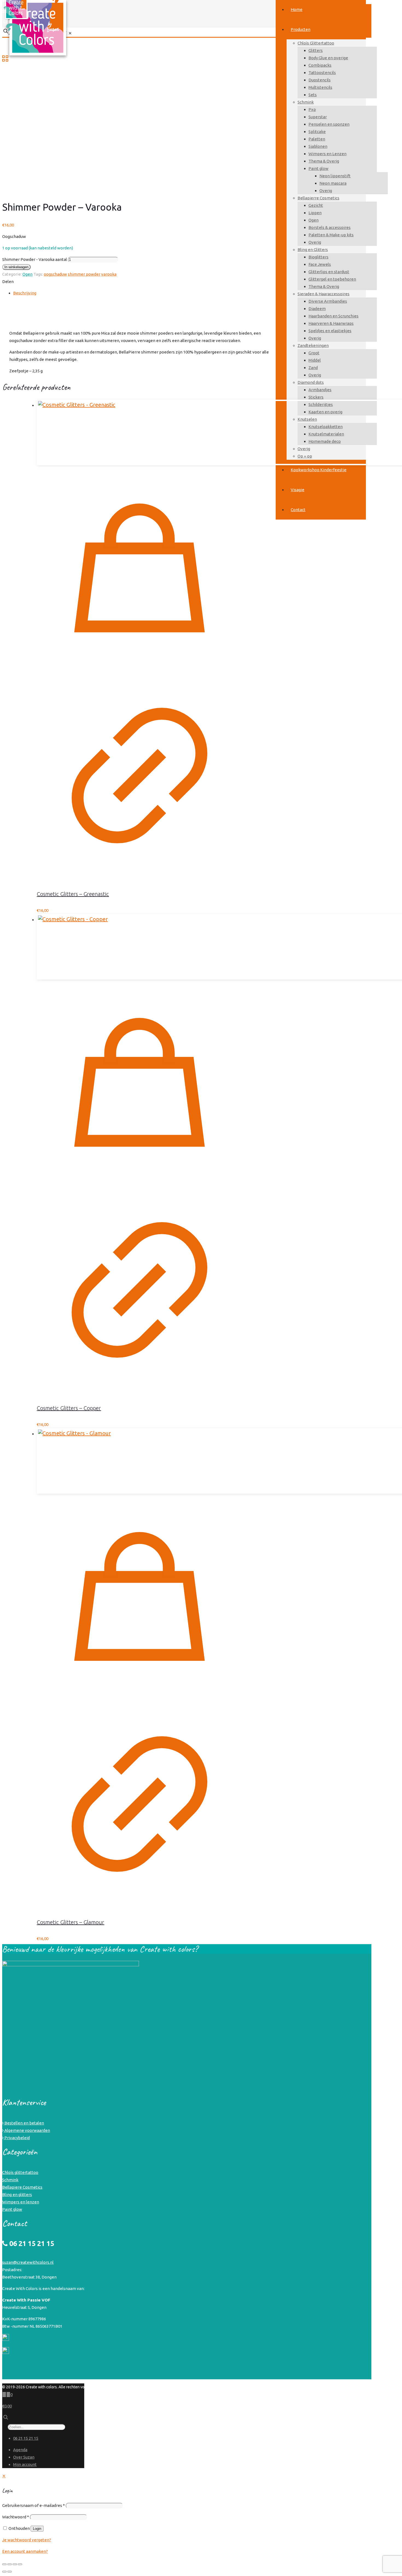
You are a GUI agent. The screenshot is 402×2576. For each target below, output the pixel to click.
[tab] (190, 293)
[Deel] (15, 2564)
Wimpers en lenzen (21, 2202)
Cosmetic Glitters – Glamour (70, 1922)
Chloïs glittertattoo (20, 2172)
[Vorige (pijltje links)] (4, 2572)
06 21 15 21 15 (26, 2438)
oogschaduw (55, 274)
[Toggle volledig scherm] (10, 2564)
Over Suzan (24, 2457)
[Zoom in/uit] (4, 2564)
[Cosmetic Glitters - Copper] (139, 947)
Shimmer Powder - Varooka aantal (35, 259)
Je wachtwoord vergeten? (27, 2540)
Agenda (20, 2450)
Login (37, 2529)
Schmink (10, 2180)
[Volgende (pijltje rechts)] (10, 2572)
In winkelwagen (16, 267)
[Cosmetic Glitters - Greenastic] (139, 432)
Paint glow (12, 2209)
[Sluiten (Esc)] (20, 2564)
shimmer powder (84, 274)
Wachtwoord (16, 2517)
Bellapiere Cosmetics (22, 2187)
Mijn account (25, 2464)
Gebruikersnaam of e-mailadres (33, 2505)
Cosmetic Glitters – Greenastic (73, 894)
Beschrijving (25, 293)
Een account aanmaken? (25, 2551)
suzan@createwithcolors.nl (28, 2262)
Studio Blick (356, 2387)
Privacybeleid (17, 2138)
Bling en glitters (17, 2195)
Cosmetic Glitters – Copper (69, 1408)
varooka (109, 274)
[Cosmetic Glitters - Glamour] (139, 1461)
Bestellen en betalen (24, 2123)
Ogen (27, 274)
